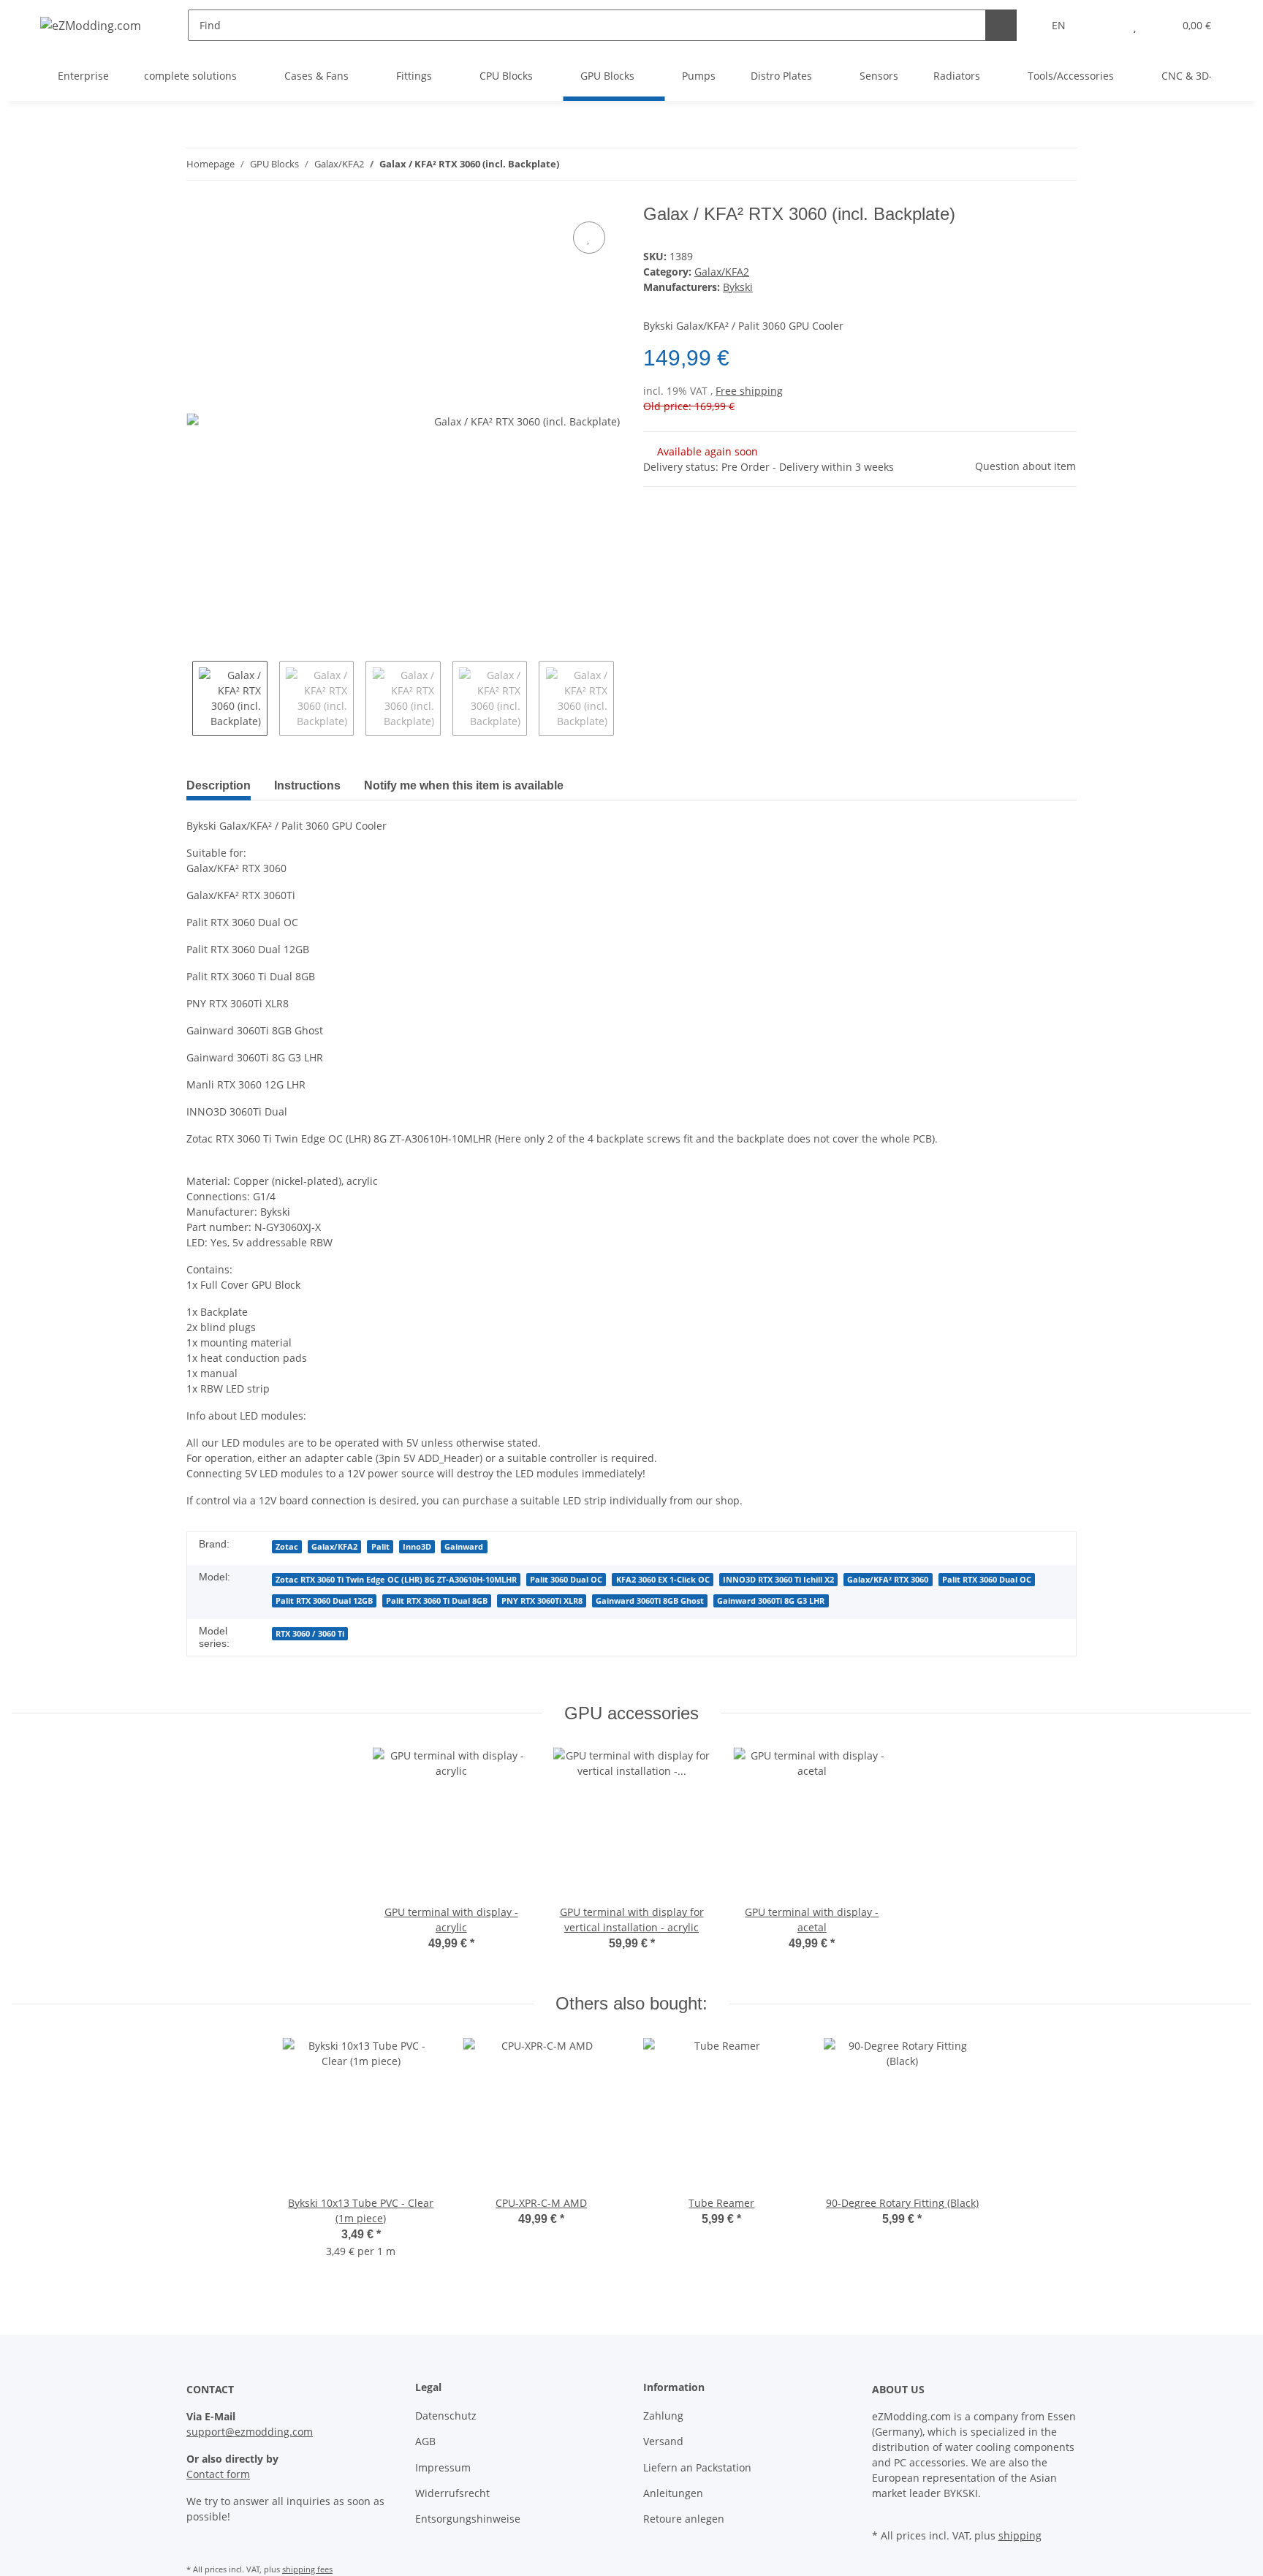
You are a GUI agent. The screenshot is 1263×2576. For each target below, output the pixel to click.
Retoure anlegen (684, 2519)
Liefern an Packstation (697, 2467)
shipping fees (307, 2569)
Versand (663, 2441)
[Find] (1001, 25)
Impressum (443, 2467)
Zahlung (663, 2416)
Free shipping (749, 391)
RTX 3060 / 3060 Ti (310, 1634)
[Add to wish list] (589, 238)
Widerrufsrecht (452, 2493)
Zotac (287, 1547)
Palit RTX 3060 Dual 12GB (324, 1601)
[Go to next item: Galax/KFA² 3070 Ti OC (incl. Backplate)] (1061, 164)
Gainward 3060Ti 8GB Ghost (650, 1601)
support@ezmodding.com (250, 2432)
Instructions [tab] (307, 785)
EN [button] (1059, 25)
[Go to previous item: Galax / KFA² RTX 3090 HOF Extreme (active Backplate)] (1029, 164)
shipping (1020, 2535)
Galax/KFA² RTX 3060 (888, 1580)
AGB (425, 2441)
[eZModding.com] (91, 25)
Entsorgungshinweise (468, 2519)
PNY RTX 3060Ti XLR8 (542, 1601)
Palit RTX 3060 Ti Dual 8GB (437, 1601)
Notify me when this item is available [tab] (464, 785)
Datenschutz (446, 2416)
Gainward (464, 1547)
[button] (1105, 25)
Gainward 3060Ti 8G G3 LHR (771, 1601)
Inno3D (417, 1547)
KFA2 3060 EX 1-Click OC (663, 1580)
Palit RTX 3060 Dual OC (987, 1580)
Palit (380, 1547)
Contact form (218, 2474)
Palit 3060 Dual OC (566, 1580)
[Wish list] (1135, 25)
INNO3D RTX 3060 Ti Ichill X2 (778, 1580)
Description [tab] (219, 785)
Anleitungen (673, 2493)
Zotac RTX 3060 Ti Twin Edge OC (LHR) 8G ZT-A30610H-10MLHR (396, 1580)
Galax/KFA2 (722, 272)
